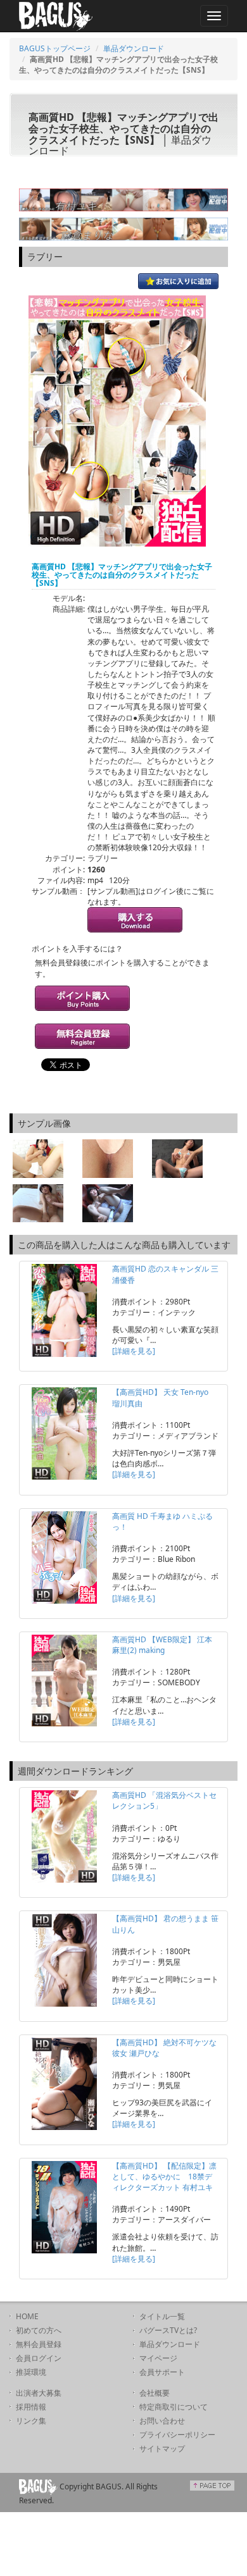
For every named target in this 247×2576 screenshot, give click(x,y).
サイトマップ (162, 2449)
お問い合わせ (162, 2421)
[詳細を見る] (134, 1351)
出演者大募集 (39, 2393)
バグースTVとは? (168, 2330)
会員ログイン (39, 2358)
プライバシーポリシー (177, 2435)
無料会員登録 (39, 2344)
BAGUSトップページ (55, 48)
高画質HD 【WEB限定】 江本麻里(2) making (162, 1645)
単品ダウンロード (134, 48)
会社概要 (155, 2393)
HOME (27, 2316)
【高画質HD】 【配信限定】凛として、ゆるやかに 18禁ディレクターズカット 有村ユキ (164, 2177)
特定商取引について (174, 2407)
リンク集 (31, 2421)
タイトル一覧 (162, 2316)
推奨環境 (31, 2372)
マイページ (158, 2358)
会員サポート (162, 2372)
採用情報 (31, 2407)
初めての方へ (39, 2330)
